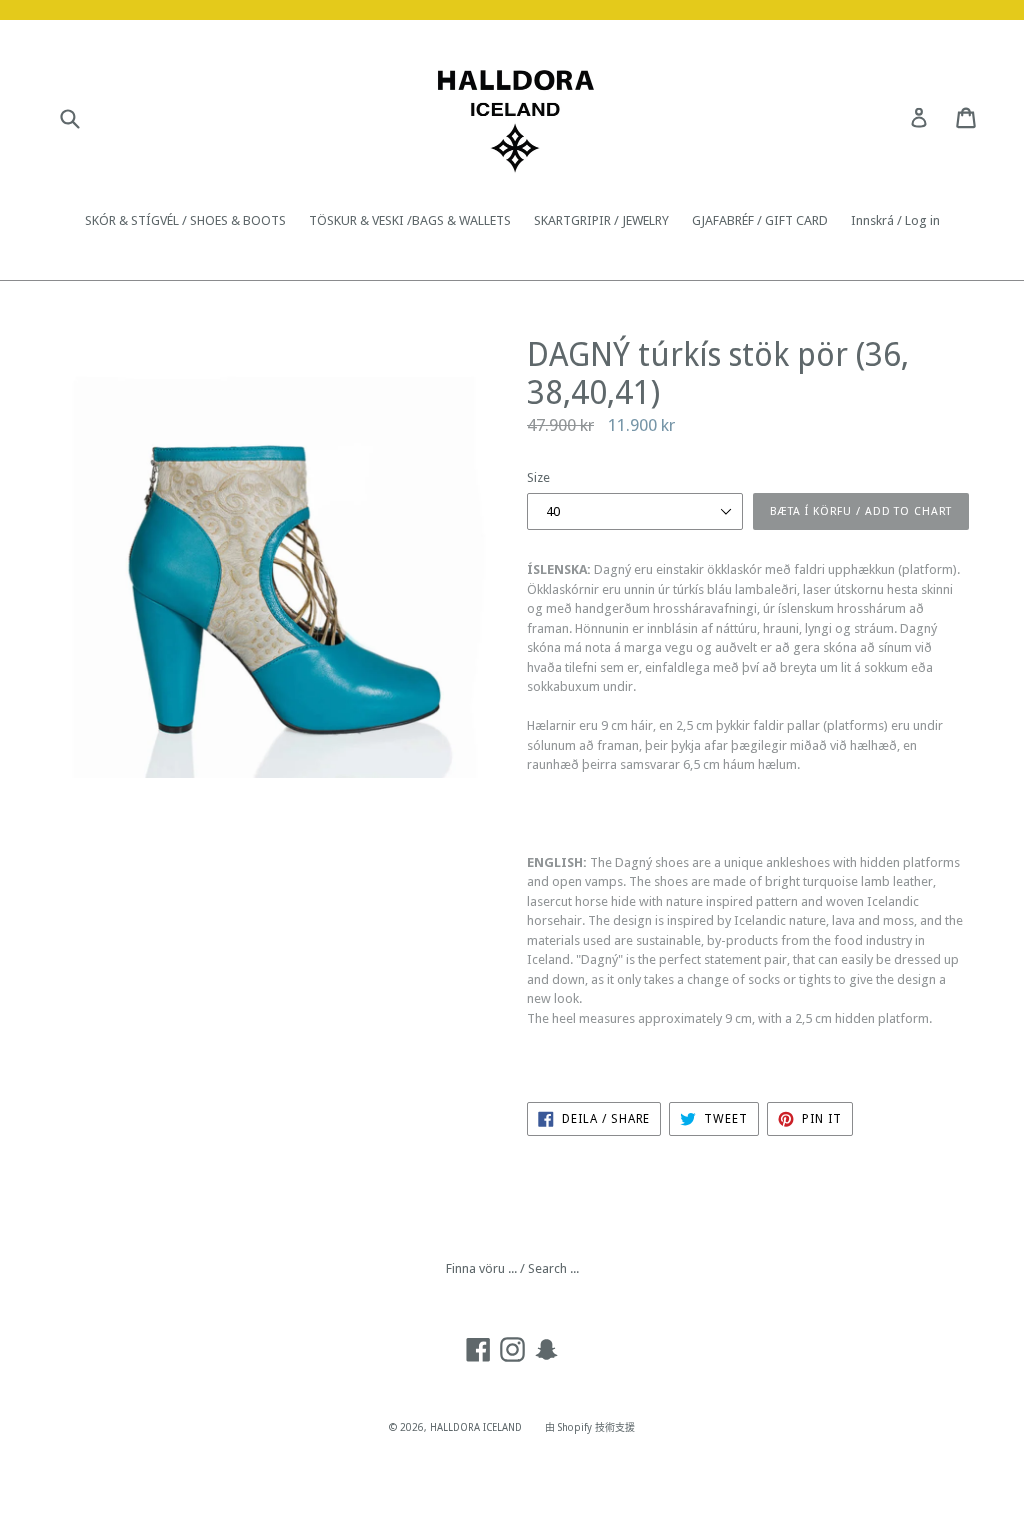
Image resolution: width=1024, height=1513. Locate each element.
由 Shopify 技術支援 (590, 1427)
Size (538, 477)
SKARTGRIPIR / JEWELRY (601, 220)
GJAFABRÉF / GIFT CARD (760, 220)
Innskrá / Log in (895, 220)
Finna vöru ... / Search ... (512, 1268)
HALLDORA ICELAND (476, 1427)
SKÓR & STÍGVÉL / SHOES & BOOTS (185, 220)
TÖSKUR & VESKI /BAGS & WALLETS (410, 220)
